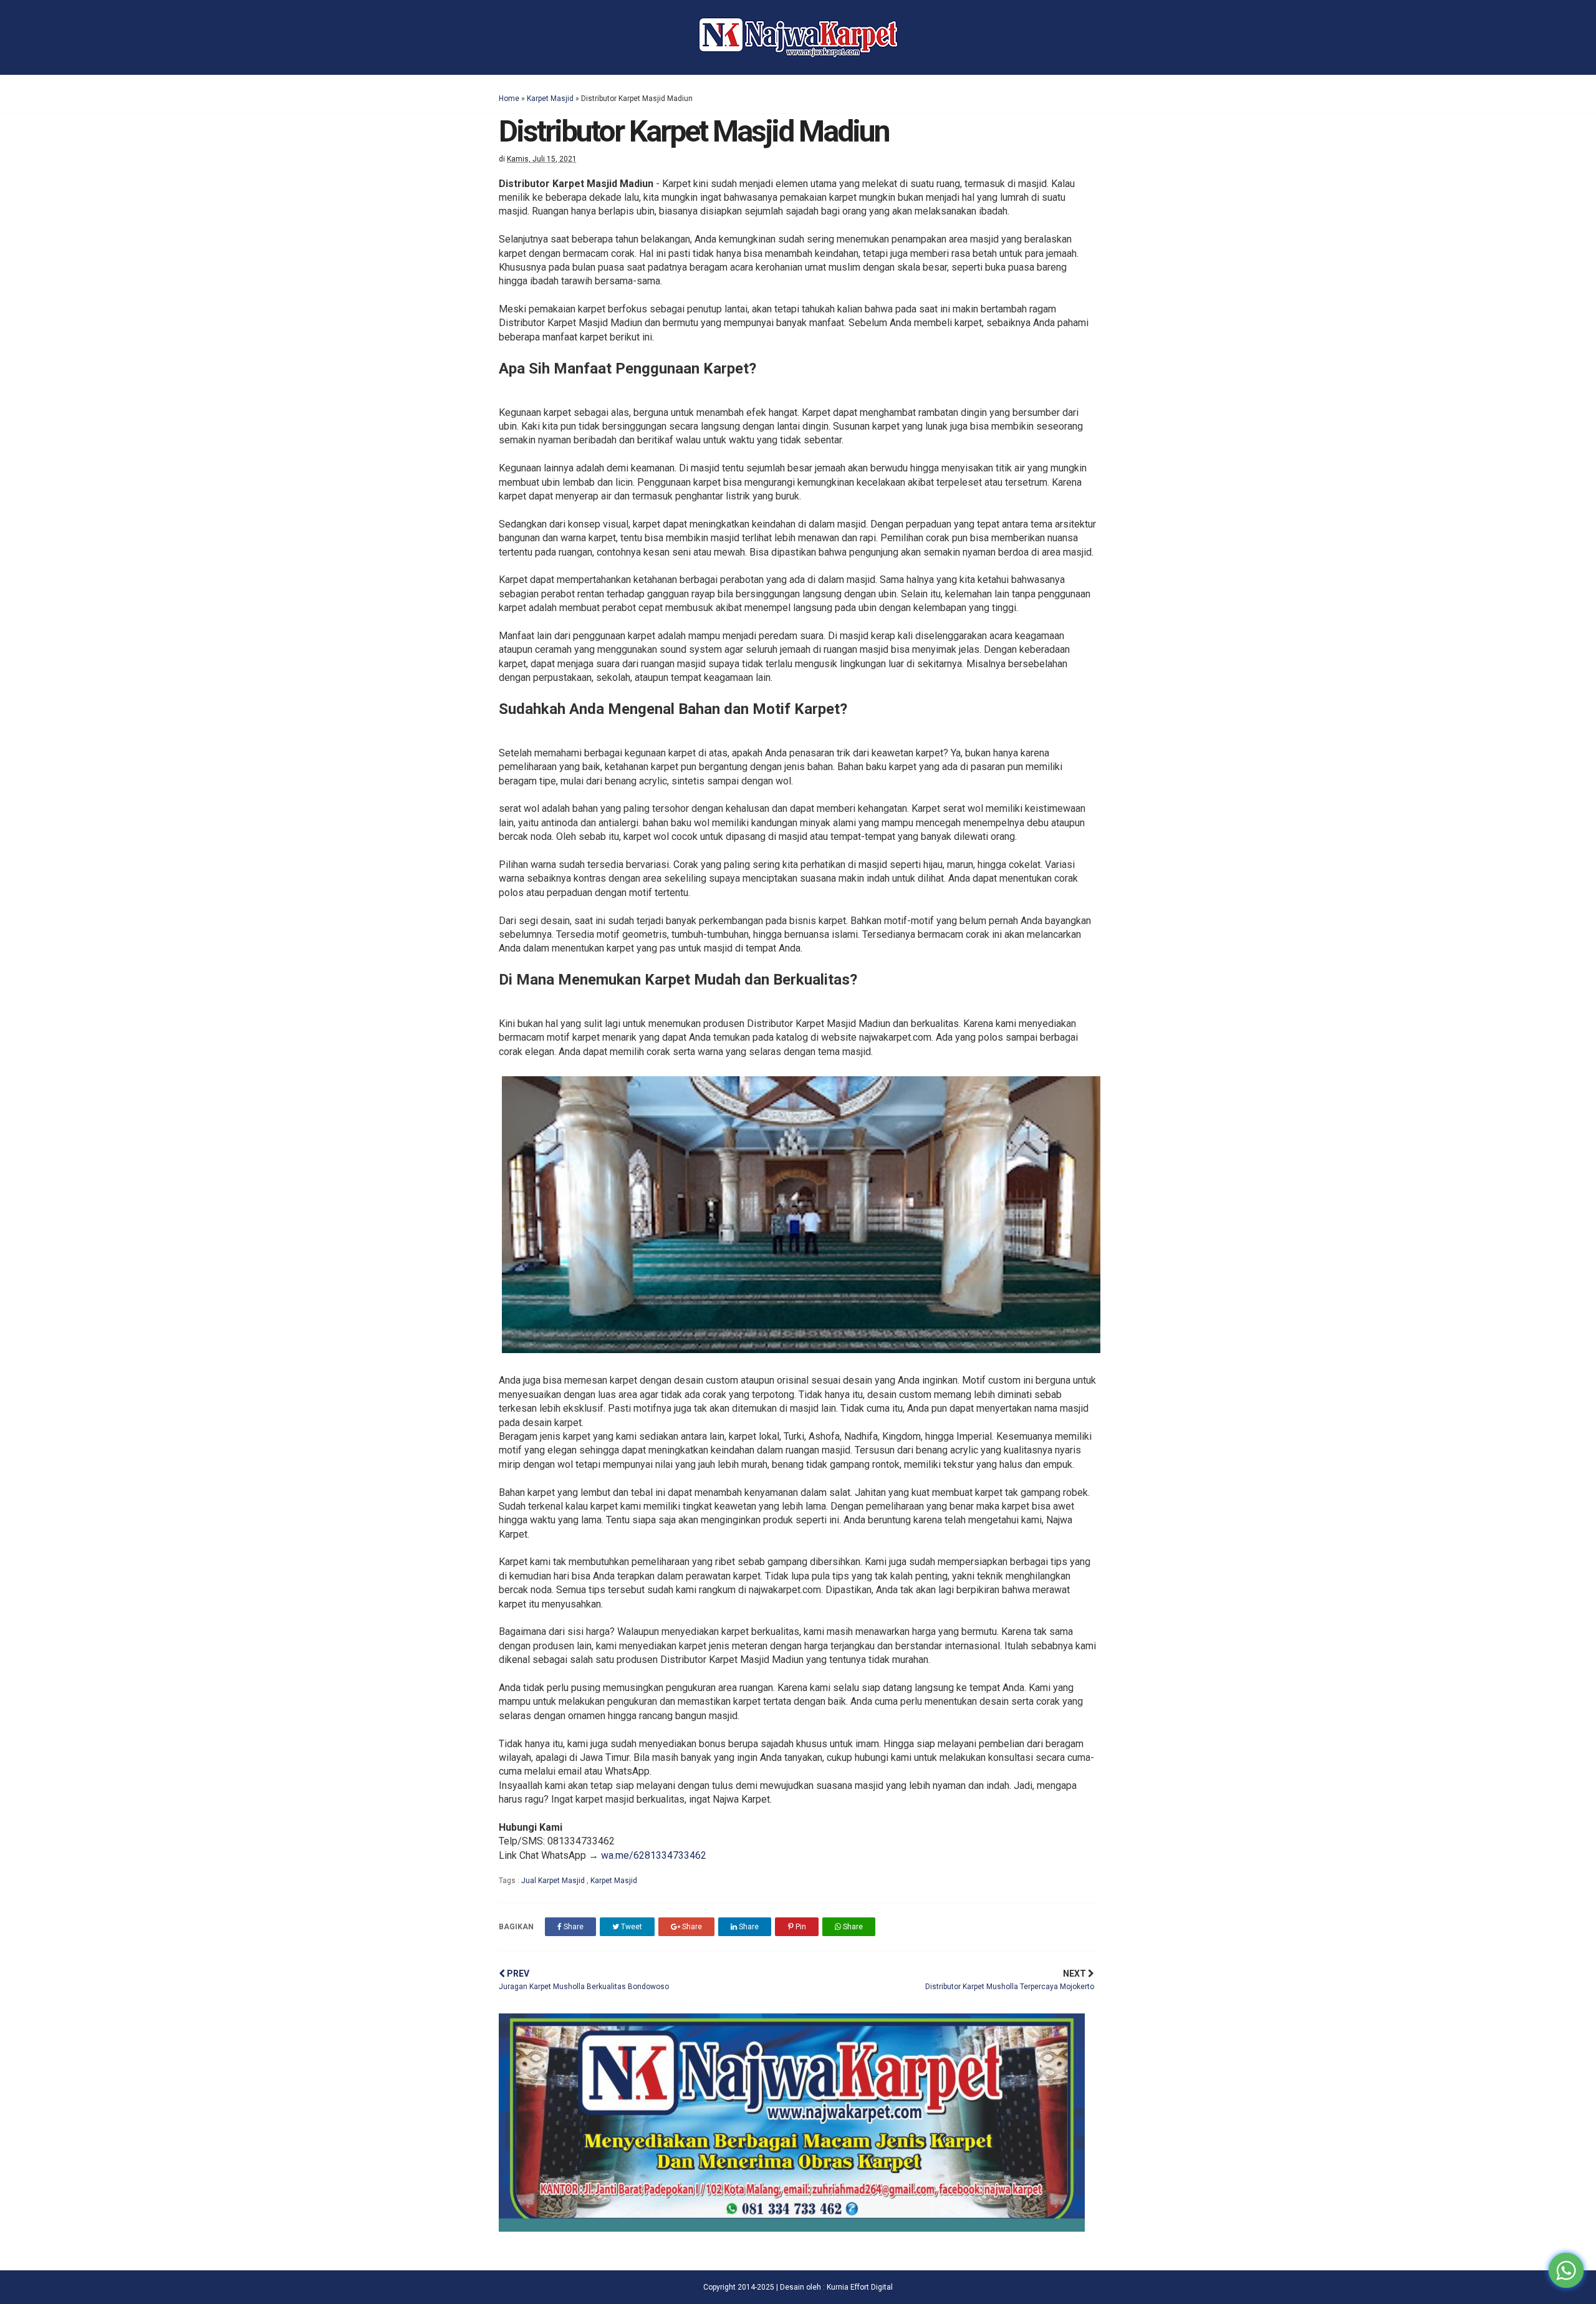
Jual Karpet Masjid (554, 1881)
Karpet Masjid (550, 99)
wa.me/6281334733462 (654, 1855)
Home (509, 99)
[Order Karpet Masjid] (792, 2228)
